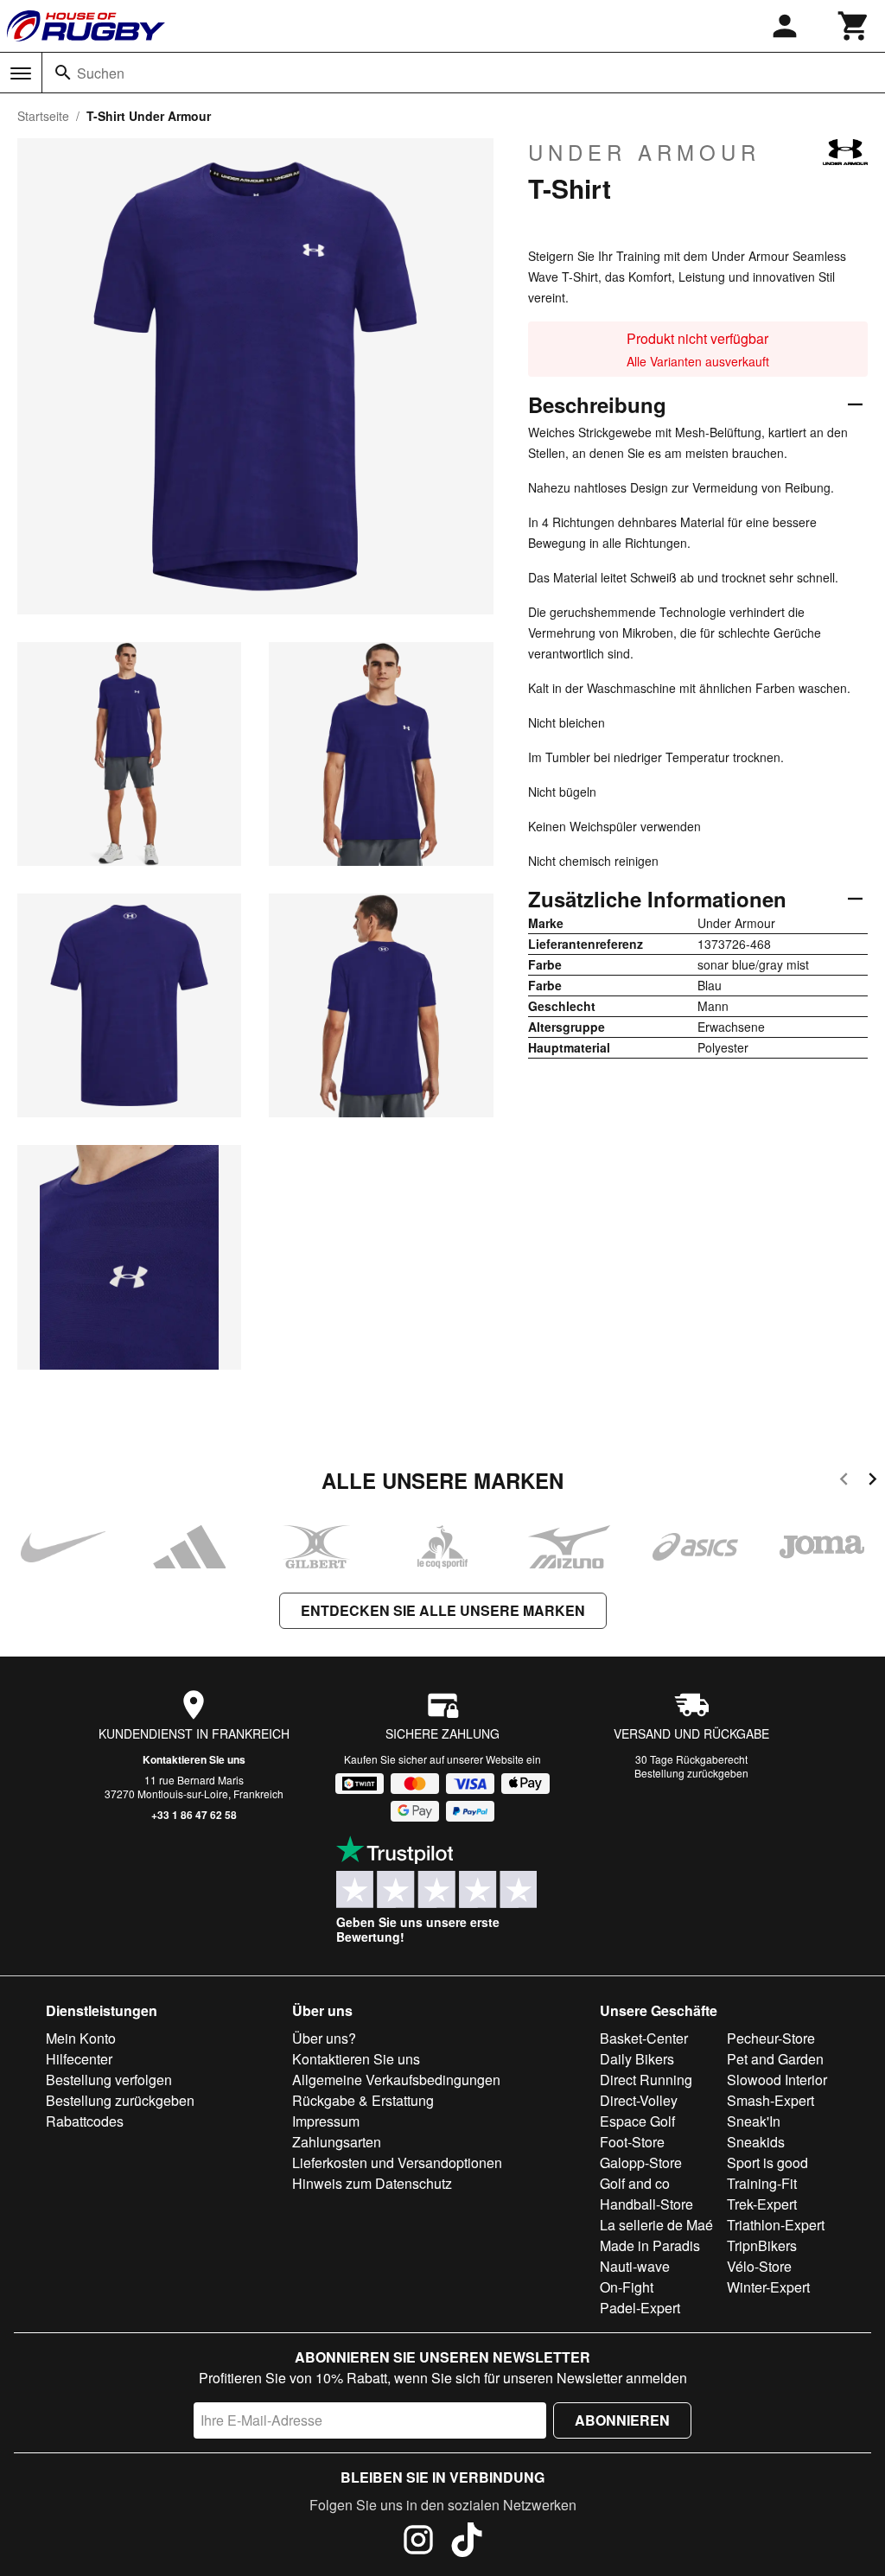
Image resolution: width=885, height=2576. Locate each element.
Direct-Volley (639, 2100)
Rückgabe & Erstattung (363, 2100)
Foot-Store (632, 2142)
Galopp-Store (641, 2163)
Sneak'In (754, 2121)
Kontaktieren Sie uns (194, 1759)
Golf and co (635, 2183)
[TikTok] (467, 2542)
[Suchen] (63, 73)
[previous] (844, 1482)
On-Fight (627, 2287)
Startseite (43, 116)
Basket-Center (644, 2038)
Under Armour (644, 152)
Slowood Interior (777, 2080)
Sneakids (756, 2142)
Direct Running (646, 2080)
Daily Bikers (637, 2059)
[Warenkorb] (854, 26)
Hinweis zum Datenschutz (372, 2183)
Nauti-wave (635, 2266)
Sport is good (767, 2163)
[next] (872, 1482)
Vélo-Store (759, 2266)
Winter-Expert (768, 2287)
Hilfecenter (79, 2059)
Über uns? (324, 2038)
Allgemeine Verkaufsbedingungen (396, 2080)
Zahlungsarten (337, 2142)
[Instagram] (418, 2542)
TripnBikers (762, 2245)
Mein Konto (81, 2038)
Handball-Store (646, 2204)
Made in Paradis (650, 2245)
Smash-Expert (770, 2100)
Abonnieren (622, 2420)
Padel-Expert (640, 2308)
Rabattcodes (85, 2121)
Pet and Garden (775, 2059)
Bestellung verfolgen (109, 2080)
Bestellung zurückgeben (691, 1773)
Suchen (101, 73)
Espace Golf (637, 2121)
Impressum (326, 2121)
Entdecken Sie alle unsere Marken (443, 1610)
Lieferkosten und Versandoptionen (397, 2163)
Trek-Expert (762, 2204)
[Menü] (21, 73)
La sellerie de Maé (656, 2225)
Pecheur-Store (771, 2038)
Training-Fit (762, 2183)
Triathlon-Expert (776, 2225)
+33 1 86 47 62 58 (194, 1815)
